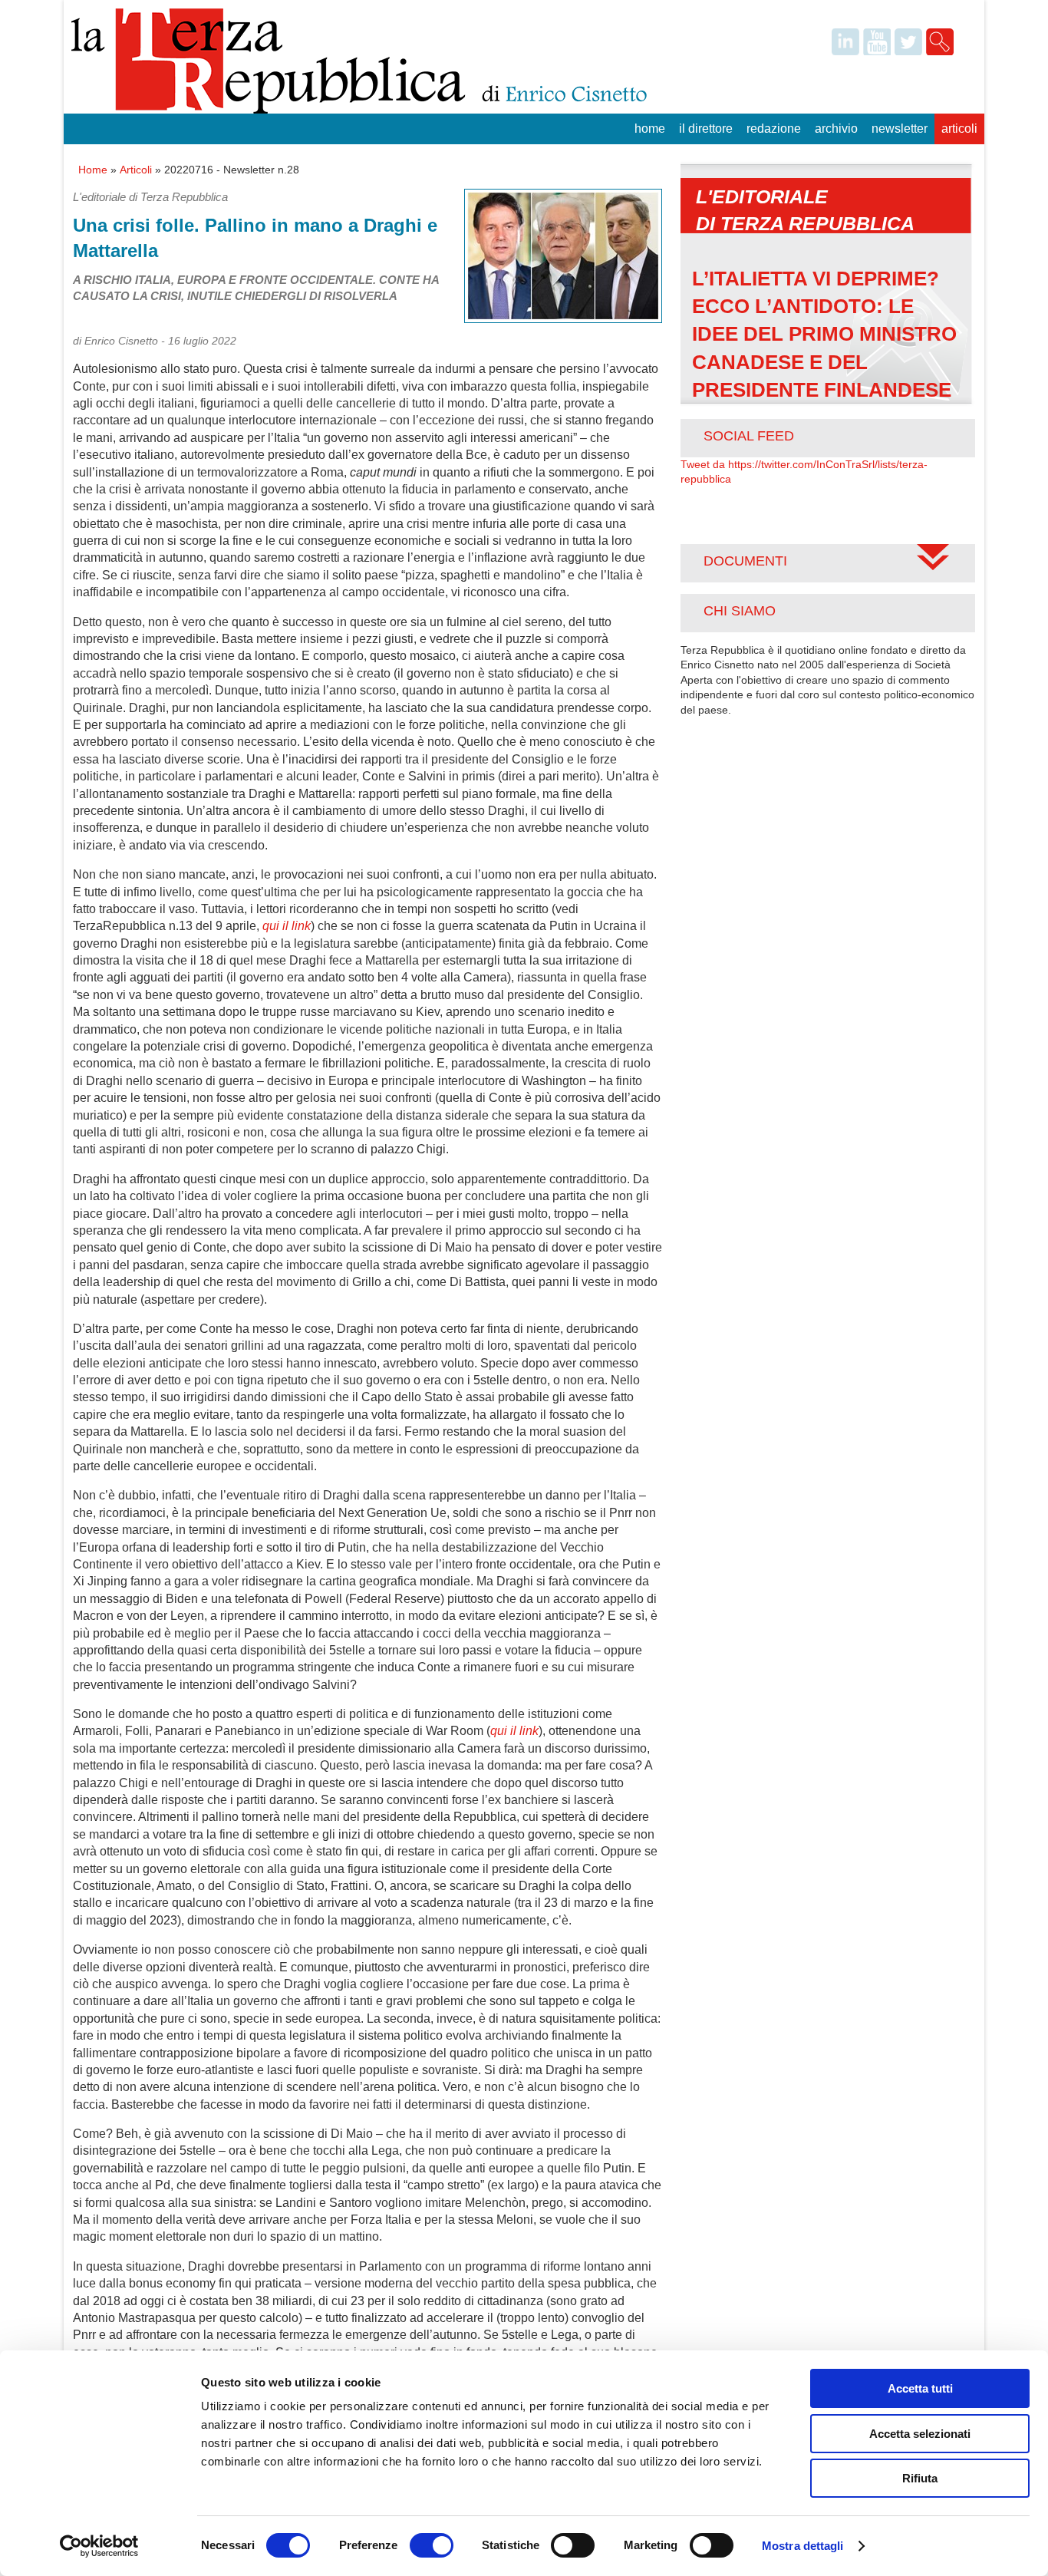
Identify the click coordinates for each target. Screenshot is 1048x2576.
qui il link (287, 926)
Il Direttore (706, 129)
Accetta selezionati (920, 2434)
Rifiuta (920, 2478)
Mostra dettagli (803, 2546)
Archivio (836, 129)
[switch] (432, 2545)
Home (650, 129)
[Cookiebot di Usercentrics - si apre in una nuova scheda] (99, 2546)
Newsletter (900, 129)
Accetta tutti (920, 2388)
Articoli (959, 129)
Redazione (774, 129)
